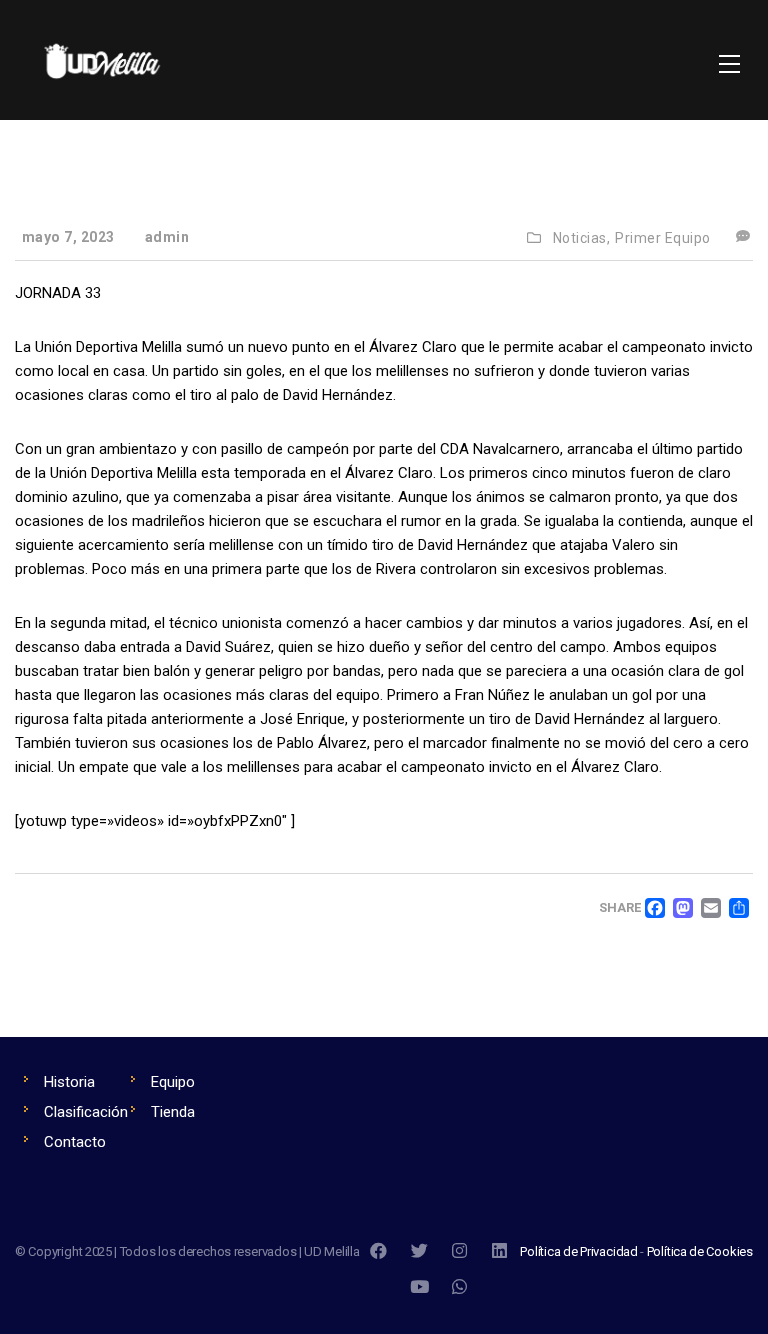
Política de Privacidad (579, 1251)
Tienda (173, 1112)
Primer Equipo (663, 238)
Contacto (75, 1142)
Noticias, (582, 238)
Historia (69, 1082)
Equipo (173, 1082)
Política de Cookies (700, 1251)
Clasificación (86, 1112)
